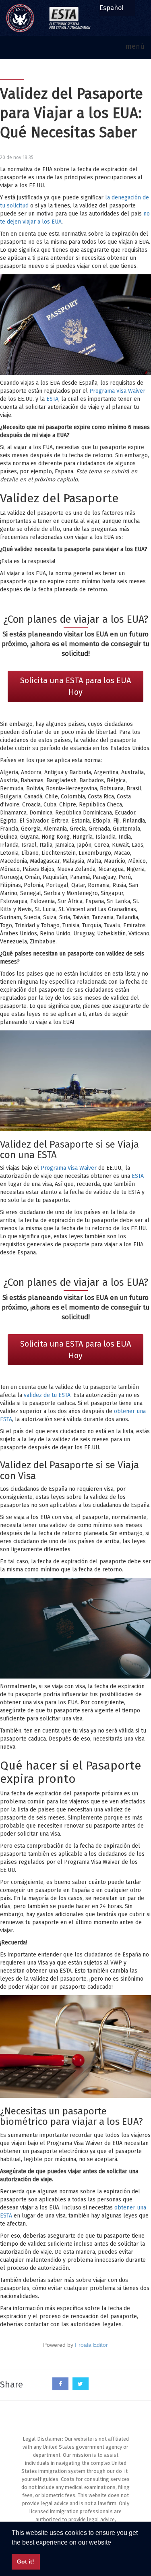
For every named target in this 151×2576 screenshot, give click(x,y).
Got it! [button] (26, 2561)
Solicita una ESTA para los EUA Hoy (75, 686)
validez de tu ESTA (47, 1395)
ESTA (52, 399)
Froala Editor (91, 2345)
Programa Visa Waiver (117, 391)
